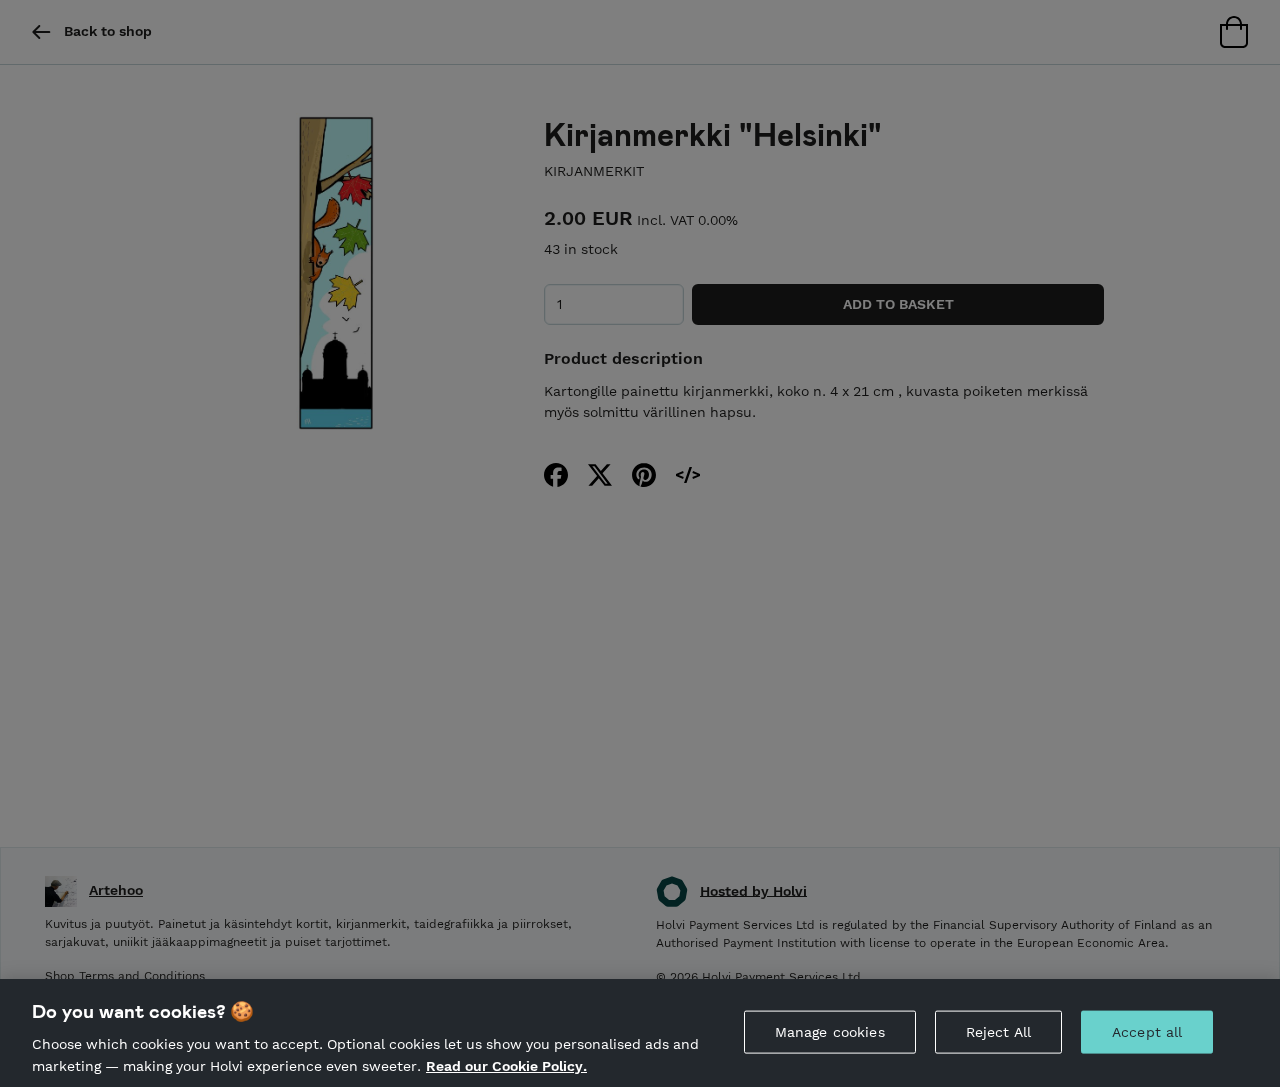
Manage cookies (830, 1032)
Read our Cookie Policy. (506, 1065)
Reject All (998, 1032)
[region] (640, 1033)
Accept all (1147, 1032)
